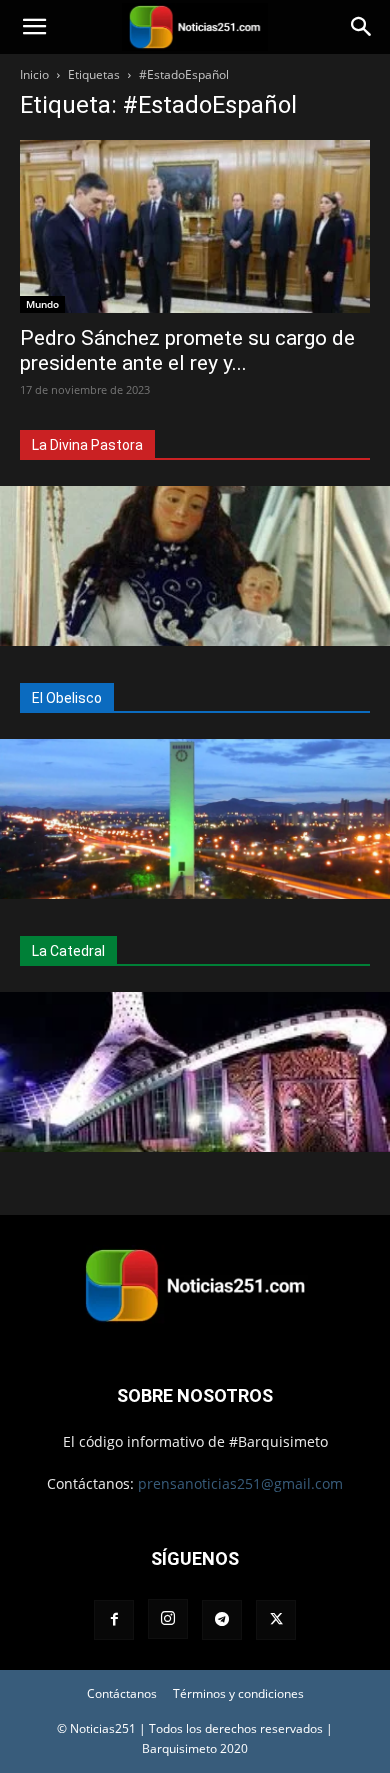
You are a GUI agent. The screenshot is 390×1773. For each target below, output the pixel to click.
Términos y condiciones (238, 1693)
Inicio (34, 74)
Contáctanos (122, 1693)
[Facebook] (114, 1620)
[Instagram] (168, 1619)
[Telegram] (222, 1620)
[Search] (362, 27)
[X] (276, 1620)
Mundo (42, 304)
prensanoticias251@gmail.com (240, 1483)
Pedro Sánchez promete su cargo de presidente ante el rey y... (187, 350)
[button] (34, 27)
